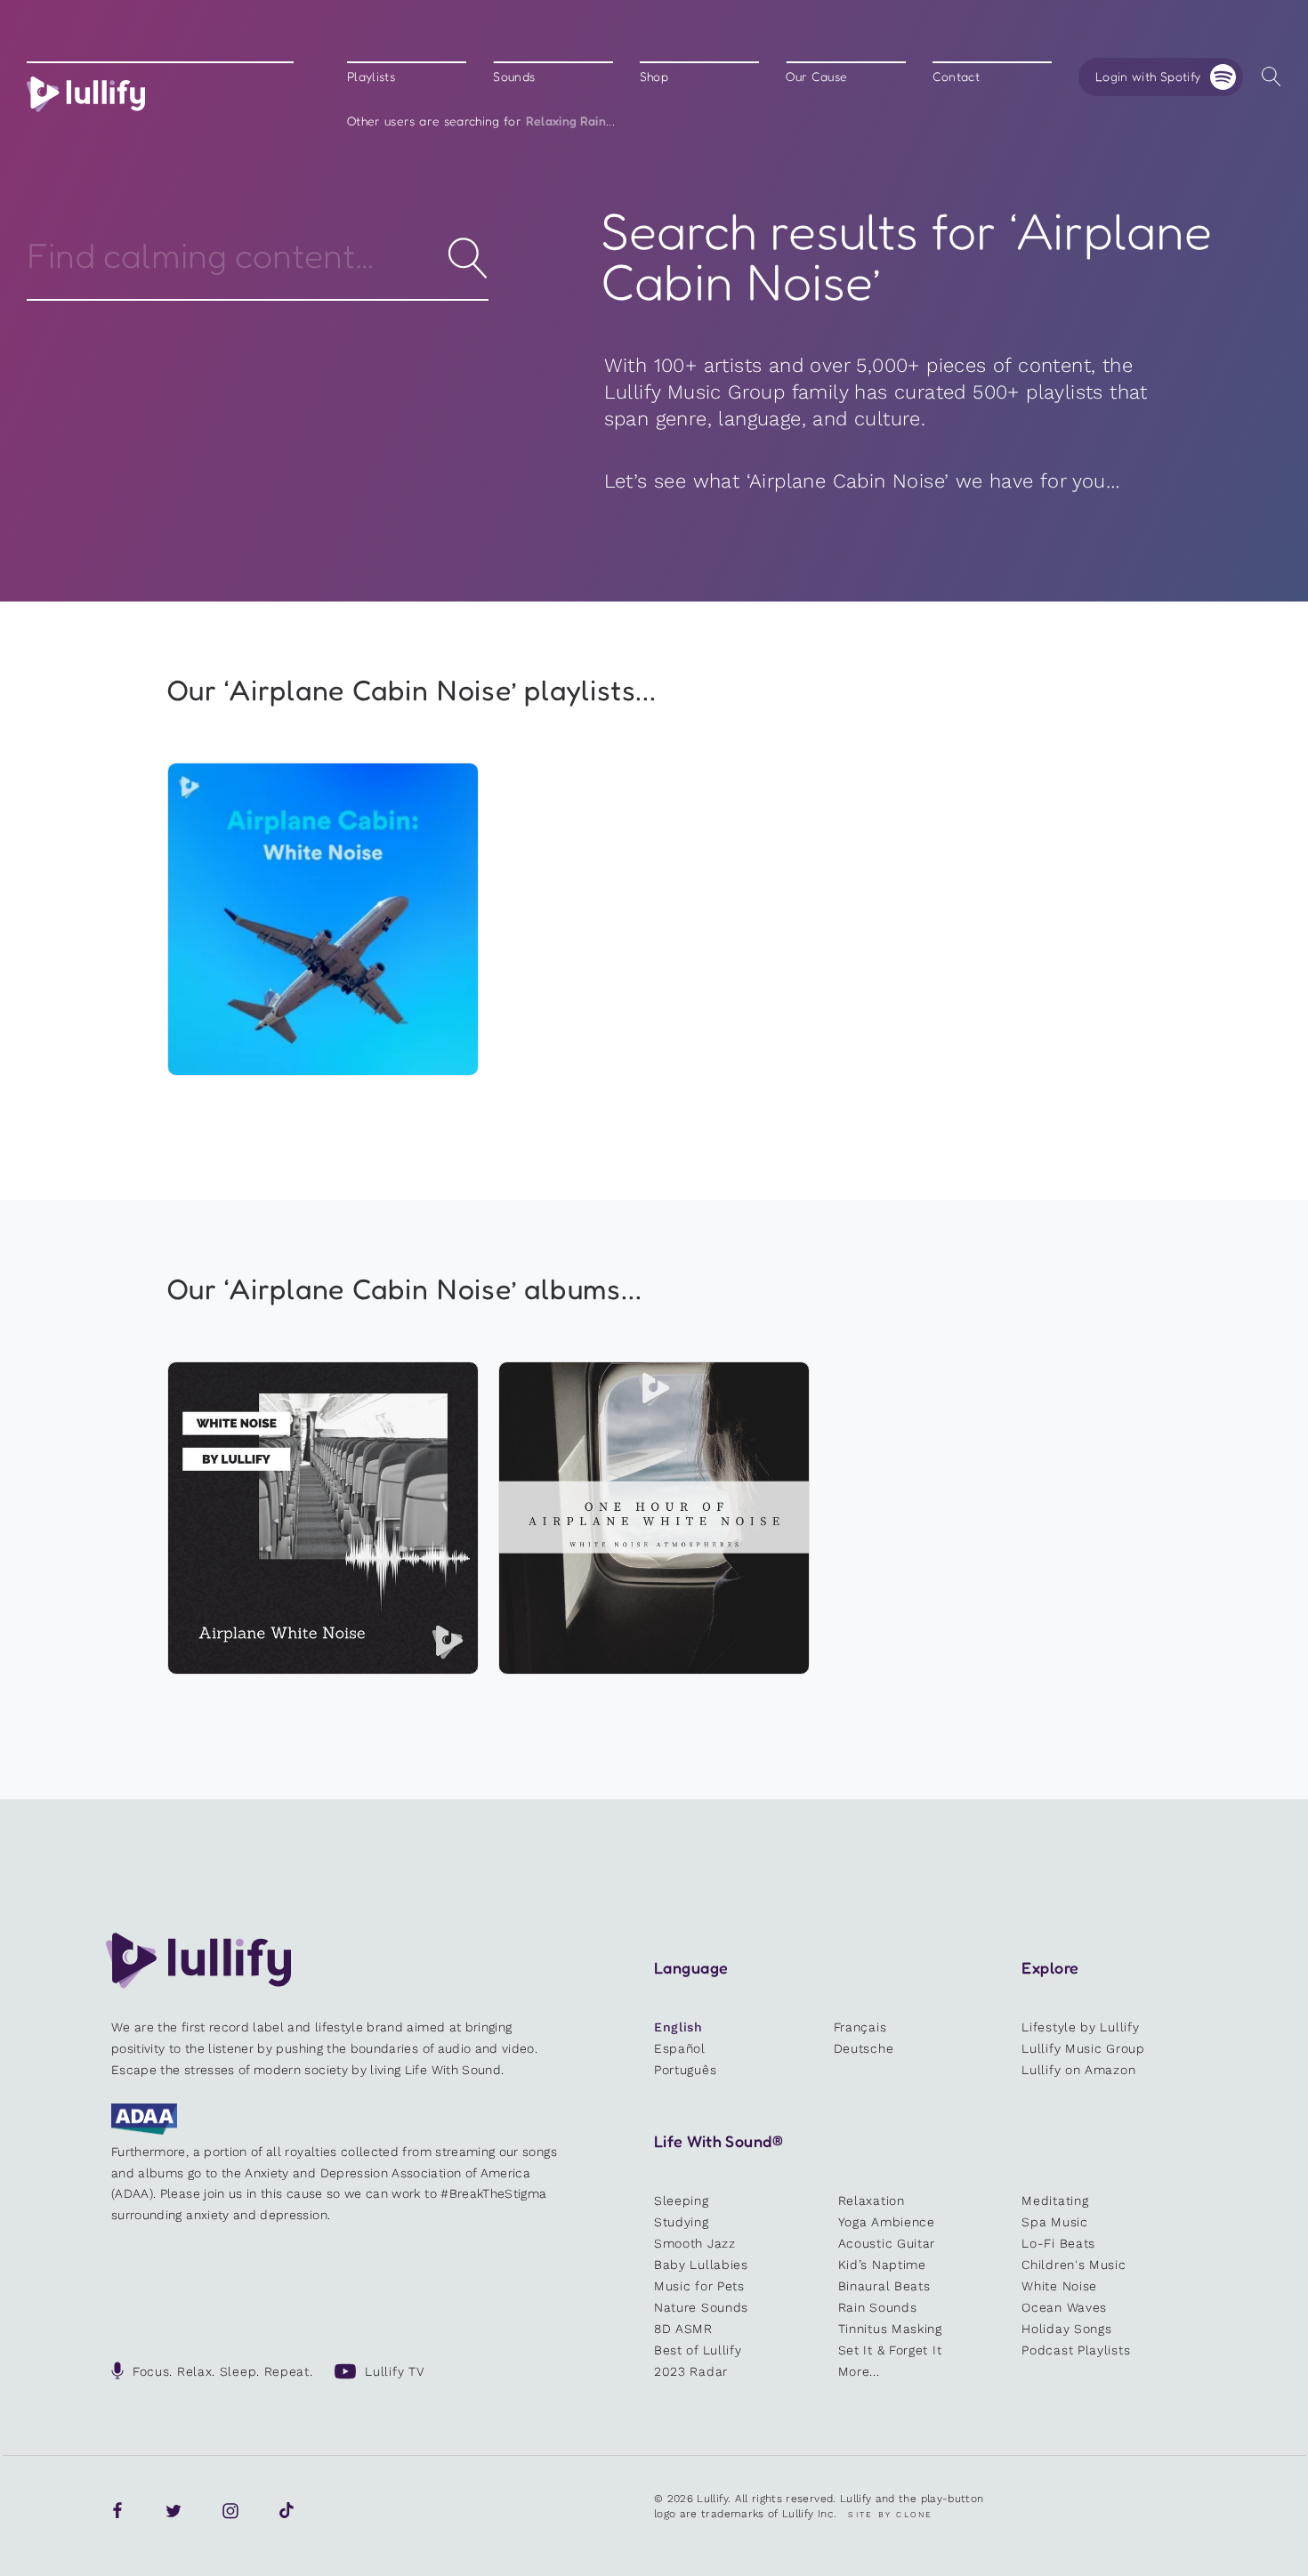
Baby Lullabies (701, 2265)
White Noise (1059, 2286)
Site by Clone (890, 2515)
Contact (956, 77)
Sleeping (682, 2201)
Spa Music (1054, 2222)
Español (680, 2048)
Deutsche (864, 2048)
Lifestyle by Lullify (1080, 2027)
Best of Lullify (698, 2350)
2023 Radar (691, 2371)
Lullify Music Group (1083, 2048)
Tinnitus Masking (890, 2329)
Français (860, 2027)
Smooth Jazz (695, 2243)
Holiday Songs (1066, 2329)
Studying (682, 2222)
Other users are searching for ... (481, 121)
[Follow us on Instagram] (230, 2511)
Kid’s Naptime (882, 2265)
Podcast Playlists (1076, 2350)
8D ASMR (683, 2329)
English (678, 2027)
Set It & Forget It (890, 2350)
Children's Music (1074, 2265)
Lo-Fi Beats (1058, 2243)
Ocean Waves (1064, 2307)
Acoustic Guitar (887, 2243)
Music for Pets (699, 2286)
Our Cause (816, 77)
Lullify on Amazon (1078, 2070)
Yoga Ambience (887, 2222)
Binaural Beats (884, 2286)
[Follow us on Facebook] (117, 2511)
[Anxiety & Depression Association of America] (144, 2130)
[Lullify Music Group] (86, 94)
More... (859, 2371)
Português (685, 2070)
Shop (654, 77)
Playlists (371, 77)
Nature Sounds (701, 2307)
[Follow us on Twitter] (174, 2511)
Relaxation (872, 2201)
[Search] (1271, 77)
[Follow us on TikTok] (287, 2511)
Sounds (514, 77)
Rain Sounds (878, 2307)
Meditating (1055, 2201)
